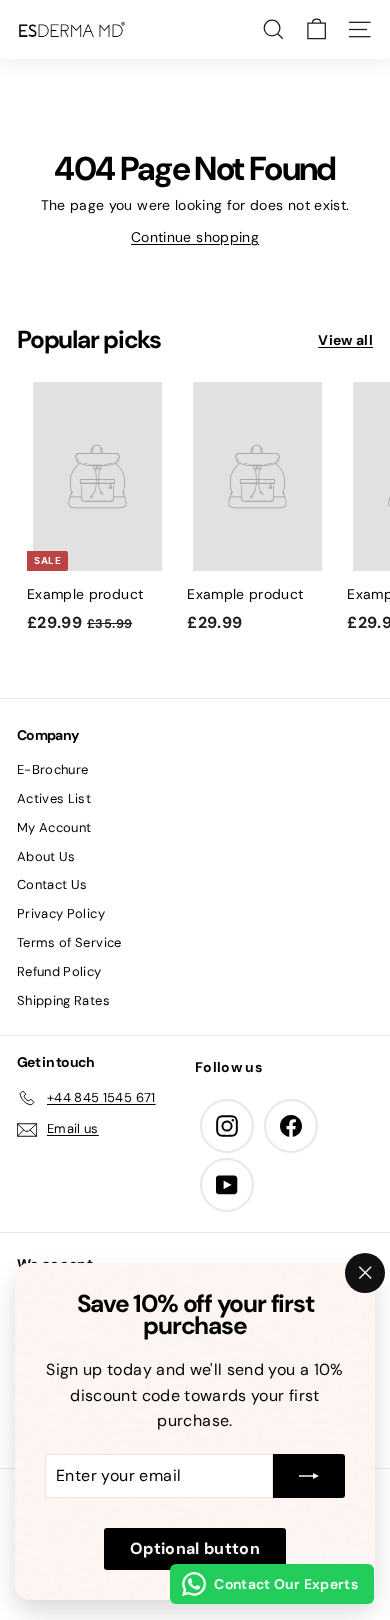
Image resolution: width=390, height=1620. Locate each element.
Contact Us (52, 884)
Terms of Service (69, 942)
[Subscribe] (309, 1476)
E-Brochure (53, 769)
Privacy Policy (61, 913)
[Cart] (316, 29)
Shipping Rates (63, 1000)
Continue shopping (195, 237)
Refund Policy (59, 971)
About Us (46, 856)
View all (345, 340)
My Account (54, 827)
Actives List (54, 798)
